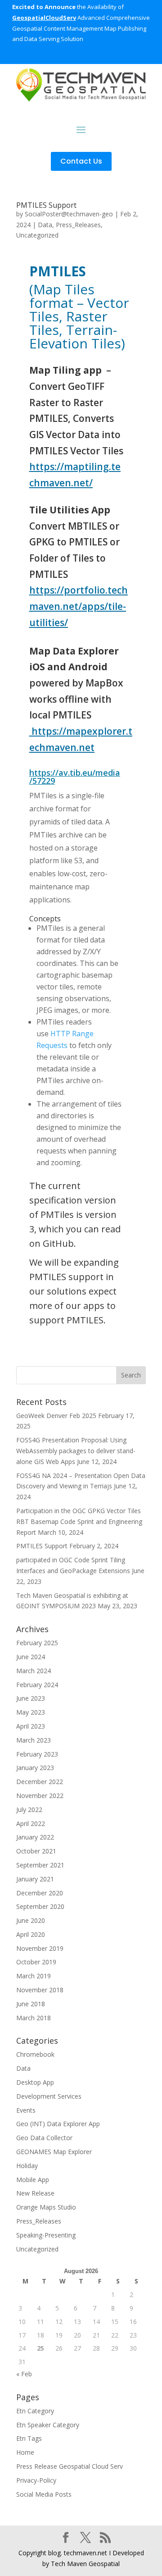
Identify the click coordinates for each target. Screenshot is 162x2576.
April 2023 (31, 1726)
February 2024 (37, 1685)
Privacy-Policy (36, 2480)
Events (26, 2110)
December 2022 (40, 1782)
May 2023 (31, 1712)
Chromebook (35, 2054)
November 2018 (40, 1990)
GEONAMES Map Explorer (54, 2152)
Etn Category (35, 2411)
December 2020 (40, 1893)
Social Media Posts (44, 2494)
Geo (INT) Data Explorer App (58, 2124)
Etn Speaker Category (48, 2425)
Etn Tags (29, 2438)
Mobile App (33, 2180)
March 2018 (34, 2018)
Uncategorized (37, 235)
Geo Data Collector (44, 2138)
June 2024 (31, 1657)
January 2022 (35, 1837)
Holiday (27, 2166)
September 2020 (40, 1906)
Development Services (49, 2096)
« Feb (24, 2374)
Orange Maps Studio (46, 2207)
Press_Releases (78, 225)
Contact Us (81, 161)
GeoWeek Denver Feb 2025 (56, 1416)
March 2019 (34, 1976)
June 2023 (31, 1698)
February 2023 (37, 1754)
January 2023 (35, 1768)
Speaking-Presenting (46, 2235)
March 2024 (34, 1671)
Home (25, 2452)
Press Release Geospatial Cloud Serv (70, 2466)
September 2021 (40, 1865)
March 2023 (34, 1740)
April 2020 (31, 1934)
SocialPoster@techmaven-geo (69, 214)
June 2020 (31, 1920)
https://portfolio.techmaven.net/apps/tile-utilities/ (79, 606)
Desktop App (35, 2082)
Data (45, 225)
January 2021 (35, 1879)
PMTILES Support (46, 205)
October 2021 (36, 1851)
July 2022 (29, 1810)
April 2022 (31, 1823)
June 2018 (31, 2004)
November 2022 (40, 1796)
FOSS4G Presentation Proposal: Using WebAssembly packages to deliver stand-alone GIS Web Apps (76, 1451)
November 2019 (40, 1948)
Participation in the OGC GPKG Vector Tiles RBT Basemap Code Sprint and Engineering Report (79, 1521)
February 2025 (37, 1643)
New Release (35, 2193)
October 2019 (36, 1962)
